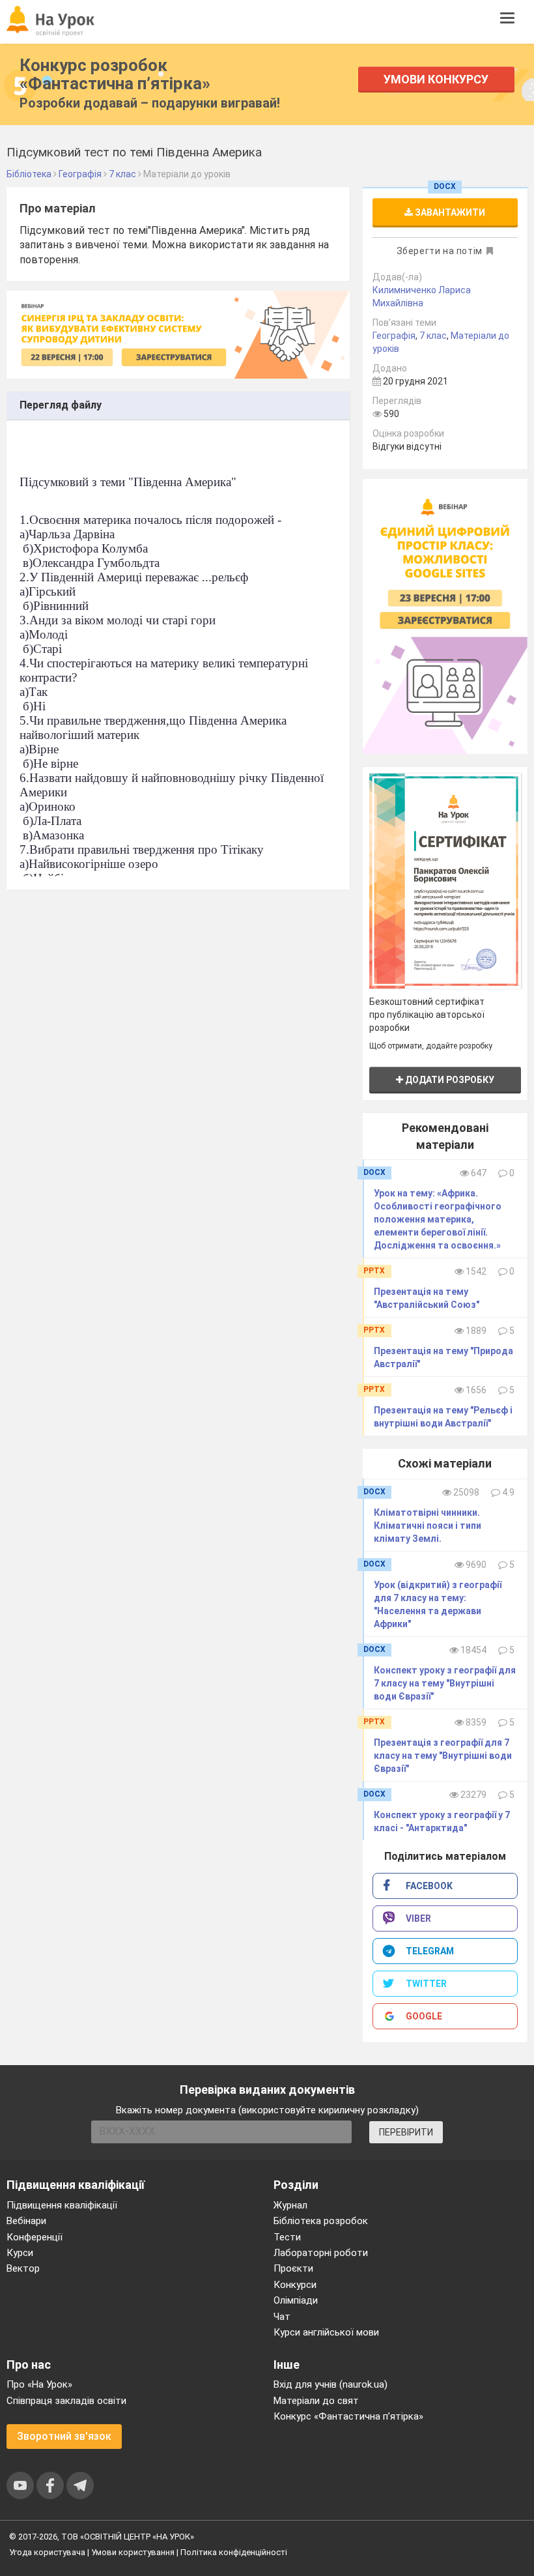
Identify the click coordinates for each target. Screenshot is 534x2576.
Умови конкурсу (436, 79)
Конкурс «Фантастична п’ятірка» (348, 2416)
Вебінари (26, 2221)
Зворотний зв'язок (64, 2436)
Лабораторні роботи (321, 2253)
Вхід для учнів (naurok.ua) (330, 2384)
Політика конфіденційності (234, 2552)
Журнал (290, 2205)
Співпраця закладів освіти (66, 2401)
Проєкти (293, 2268)
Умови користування (133, 2552)
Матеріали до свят (316, 2401)
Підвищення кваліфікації (62, 2205)
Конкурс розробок (115, 74)
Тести (287, 2237)
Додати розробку (449, 1080)
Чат (282, 2317)
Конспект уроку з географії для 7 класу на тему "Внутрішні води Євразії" (445, 1683)
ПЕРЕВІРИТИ (406, 2132)
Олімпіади (296, 2300)
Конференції (35, 2237)
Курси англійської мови (326, 2332)
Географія (394, 336)
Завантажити (449, 212)
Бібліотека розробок (321, 2221)
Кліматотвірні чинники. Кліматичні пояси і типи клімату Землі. (428, 1526)
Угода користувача (47, 2552)
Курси (20, 2253)
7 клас (433, 336)
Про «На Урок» (39, 2384)
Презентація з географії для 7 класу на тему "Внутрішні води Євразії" (443, 1756)
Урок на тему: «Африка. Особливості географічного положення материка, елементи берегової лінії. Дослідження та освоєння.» (438, 1219)
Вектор (23, 2268)
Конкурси (295, 2285)
